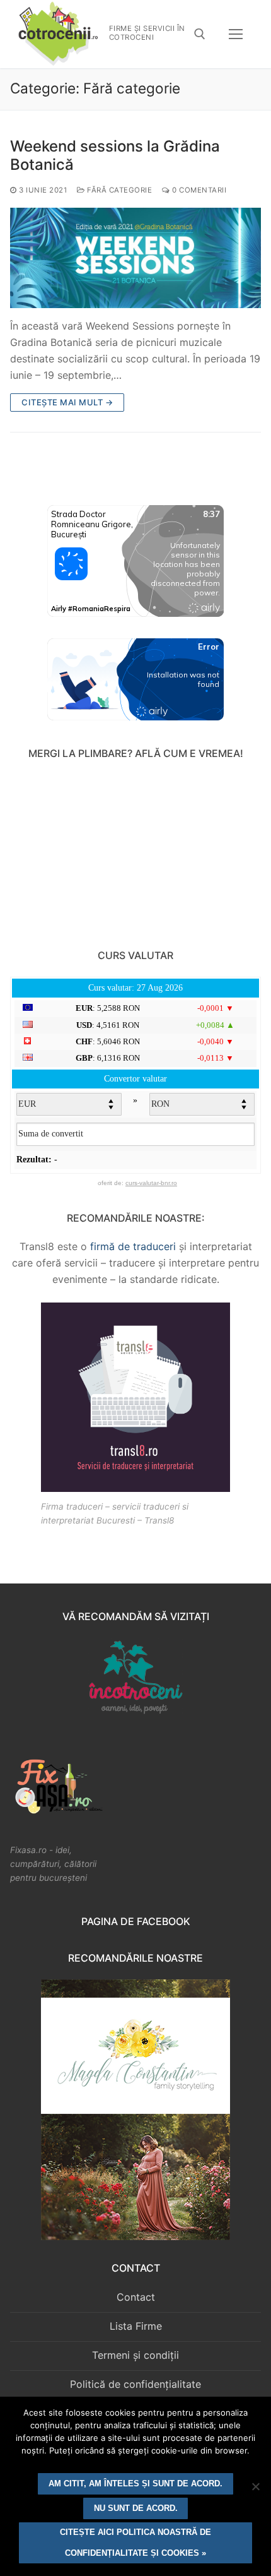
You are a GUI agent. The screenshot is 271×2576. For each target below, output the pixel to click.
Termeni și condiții (135, 2355)
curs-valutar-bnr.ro (151, 1183)
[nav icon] (236, 34)
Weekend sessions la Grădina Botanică (115, 155)
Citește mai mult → (67, 402)
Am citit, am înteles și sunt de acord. (135, 2484)
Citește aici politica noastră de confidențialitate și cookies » (135, 2543)
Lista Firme (136, 2326)
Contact (136, 2297)
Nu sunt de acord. (136, 2508)
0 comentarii (198, 190)
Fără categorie (118, 190)
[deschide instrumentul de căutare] (200, 34)
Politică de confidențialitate (135, 2384)
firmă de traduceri (133, 1246)
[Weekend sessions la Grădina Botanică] (135, 258)
